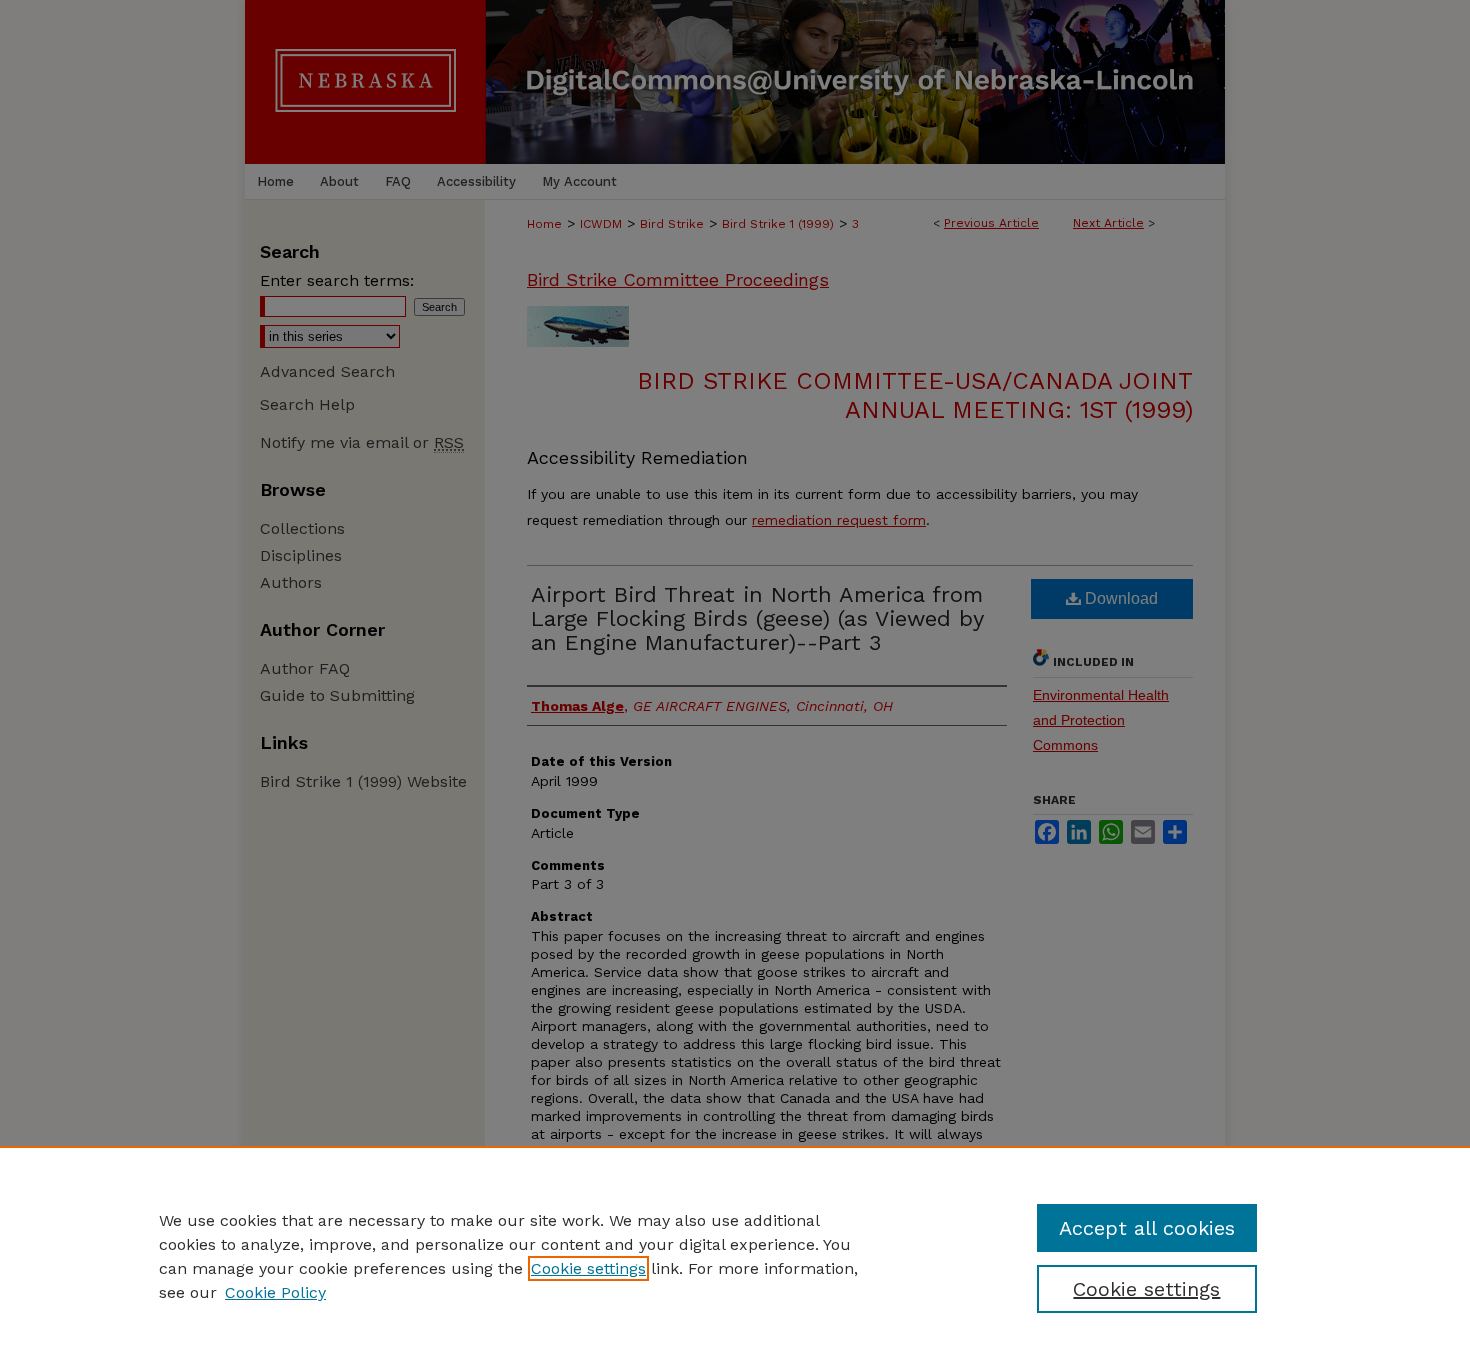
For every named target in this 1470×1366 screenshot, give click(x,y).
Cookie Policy (275, 1292)
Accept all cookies (1147, 1228)
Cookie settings (588, 1268)
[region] (735, 1256)
